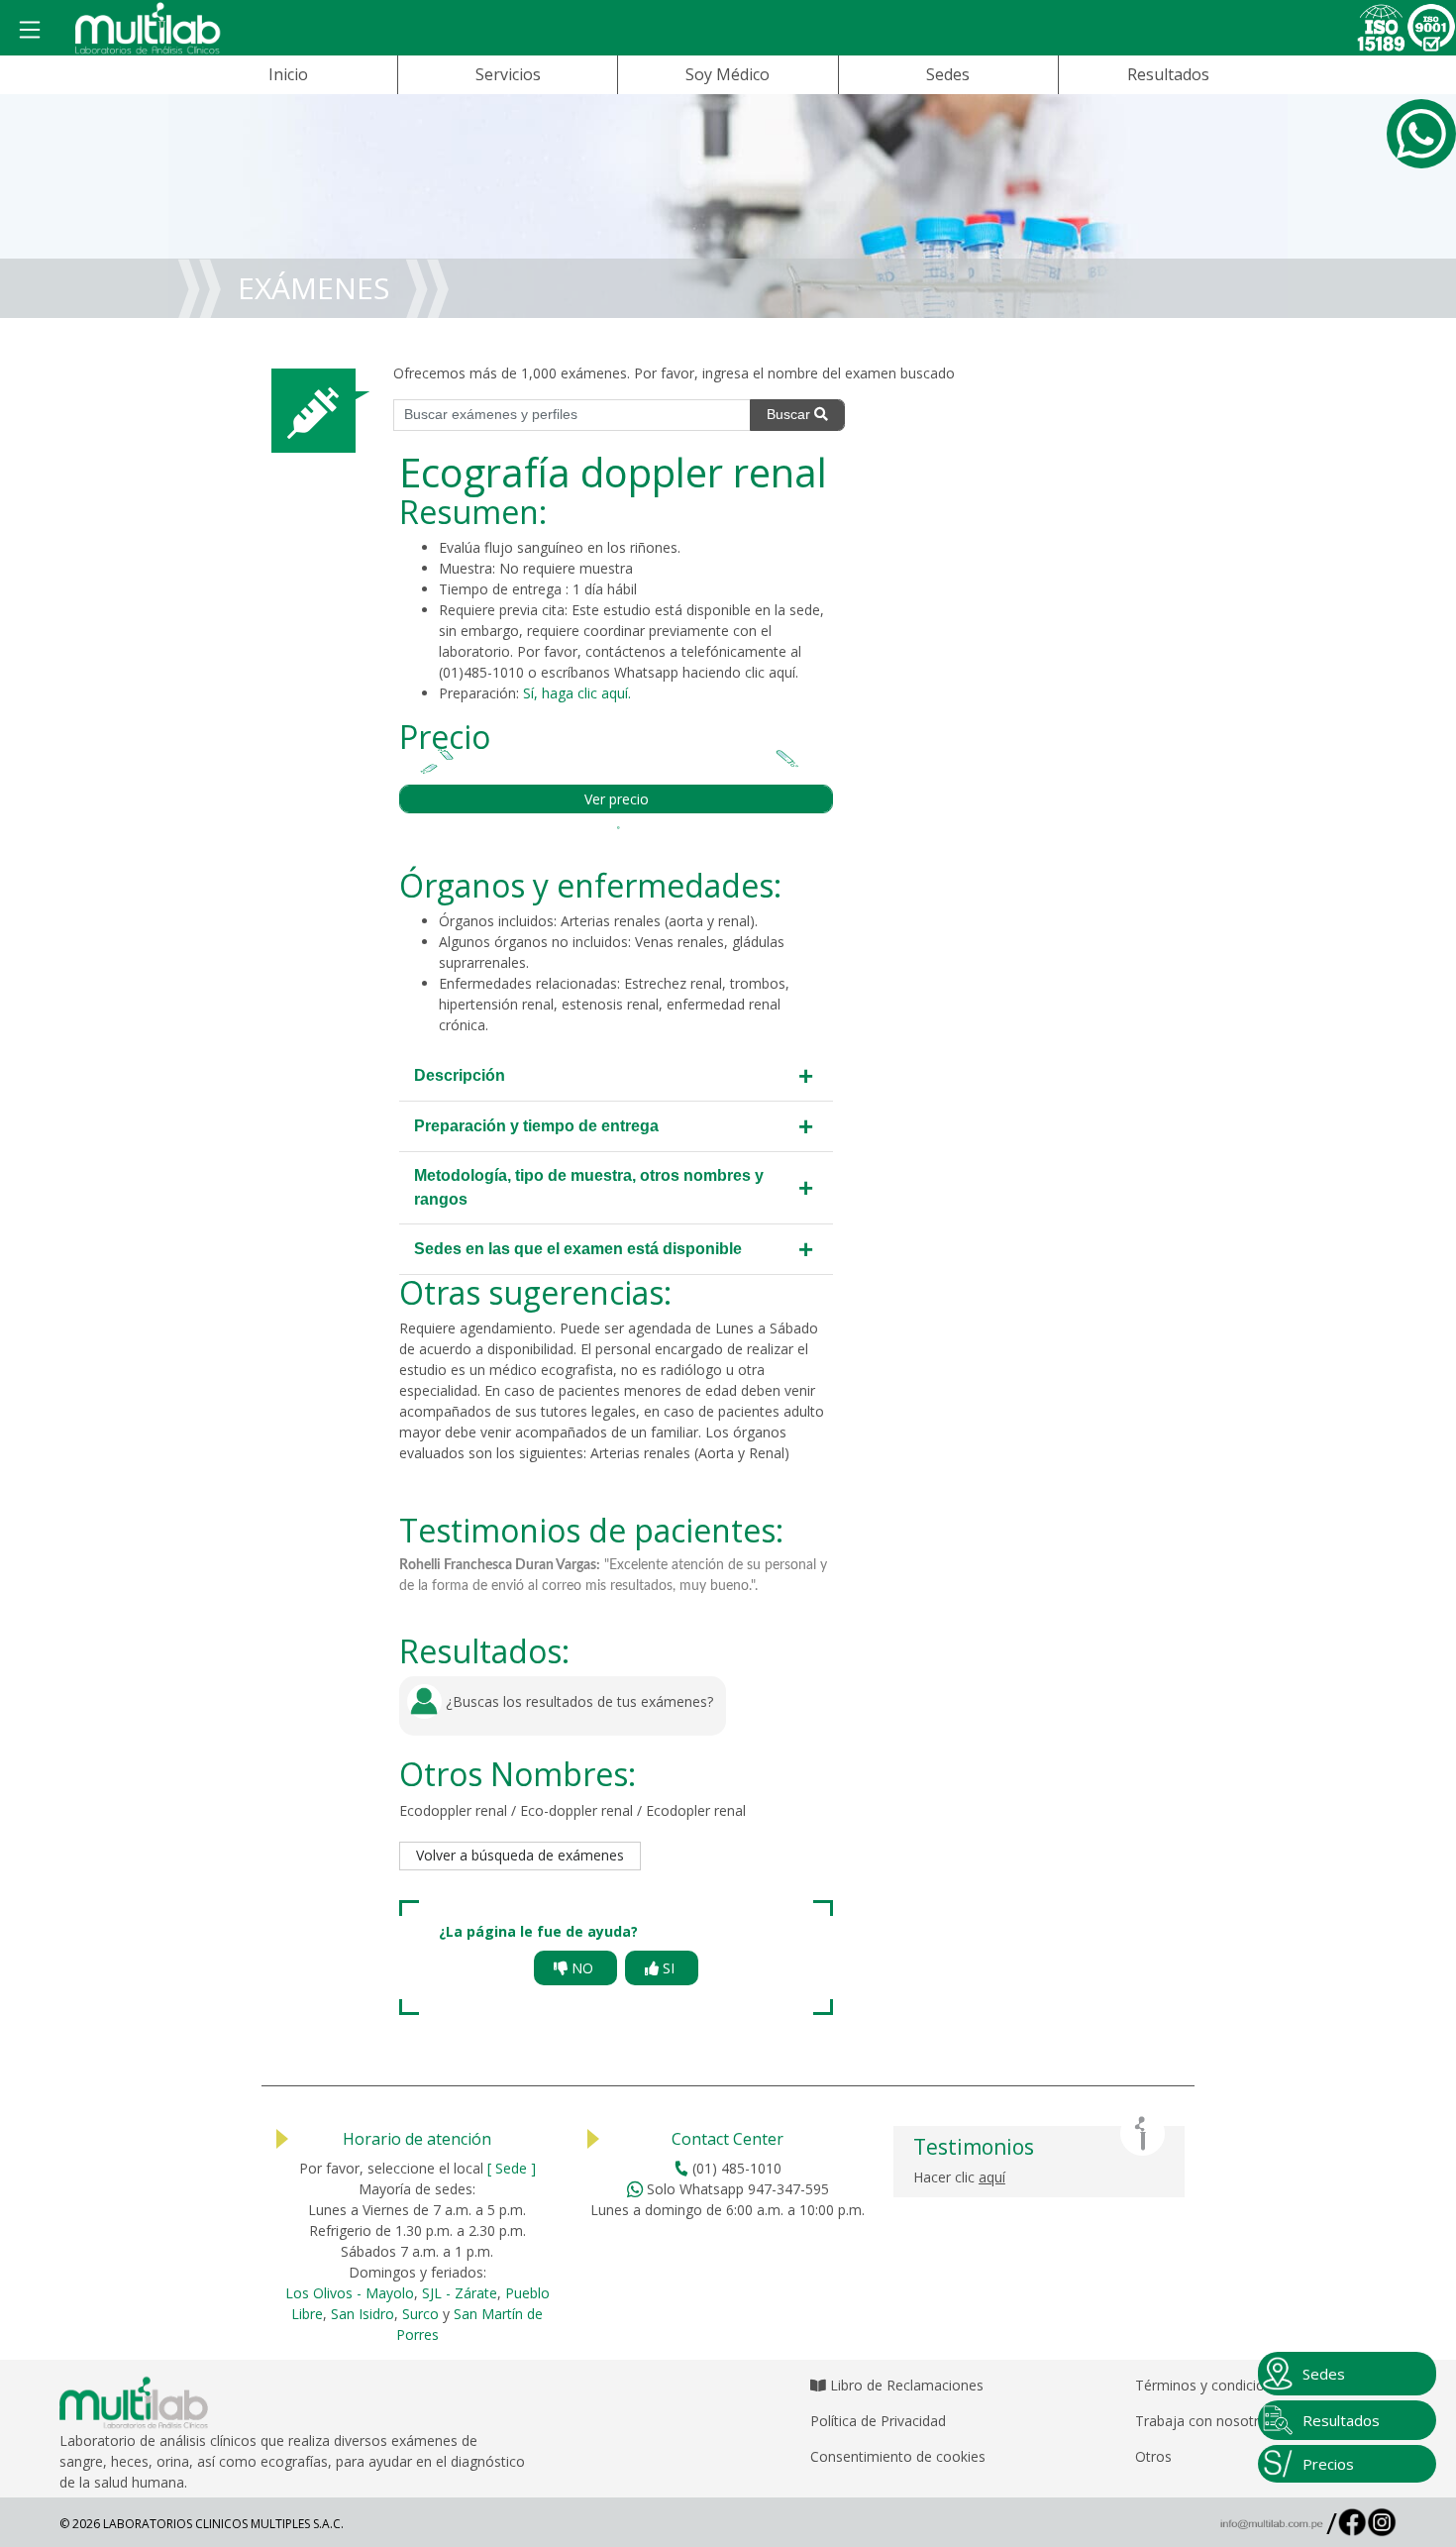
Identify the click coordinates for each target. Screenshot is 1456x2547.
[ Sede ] (512, 2168)
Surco (420, 2314)
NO (582, 1968)
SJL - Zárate (460, 2293)
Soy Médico (728, 74)
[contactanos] (1421, 134)
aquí (782, 672)
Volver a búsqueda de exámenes (520, 1855)
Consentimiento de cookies (898, 2456)
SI (669, 1968)
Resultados (1168, 74)
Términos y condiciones (1211, 2385)
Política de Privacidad (878, 2421)
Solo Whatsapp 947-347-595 (736, 2189)
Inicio (288, 74)
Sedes (948, 74)
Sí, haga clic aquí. (577, 693)
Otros (1153, 2456)
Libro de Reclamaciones (905, 2385)
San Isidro (363, 2314)
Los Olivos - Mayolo (350, 2293)
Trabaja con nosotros (1205, 2421)
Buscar (790, 414)
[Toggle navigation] (30, 31)
